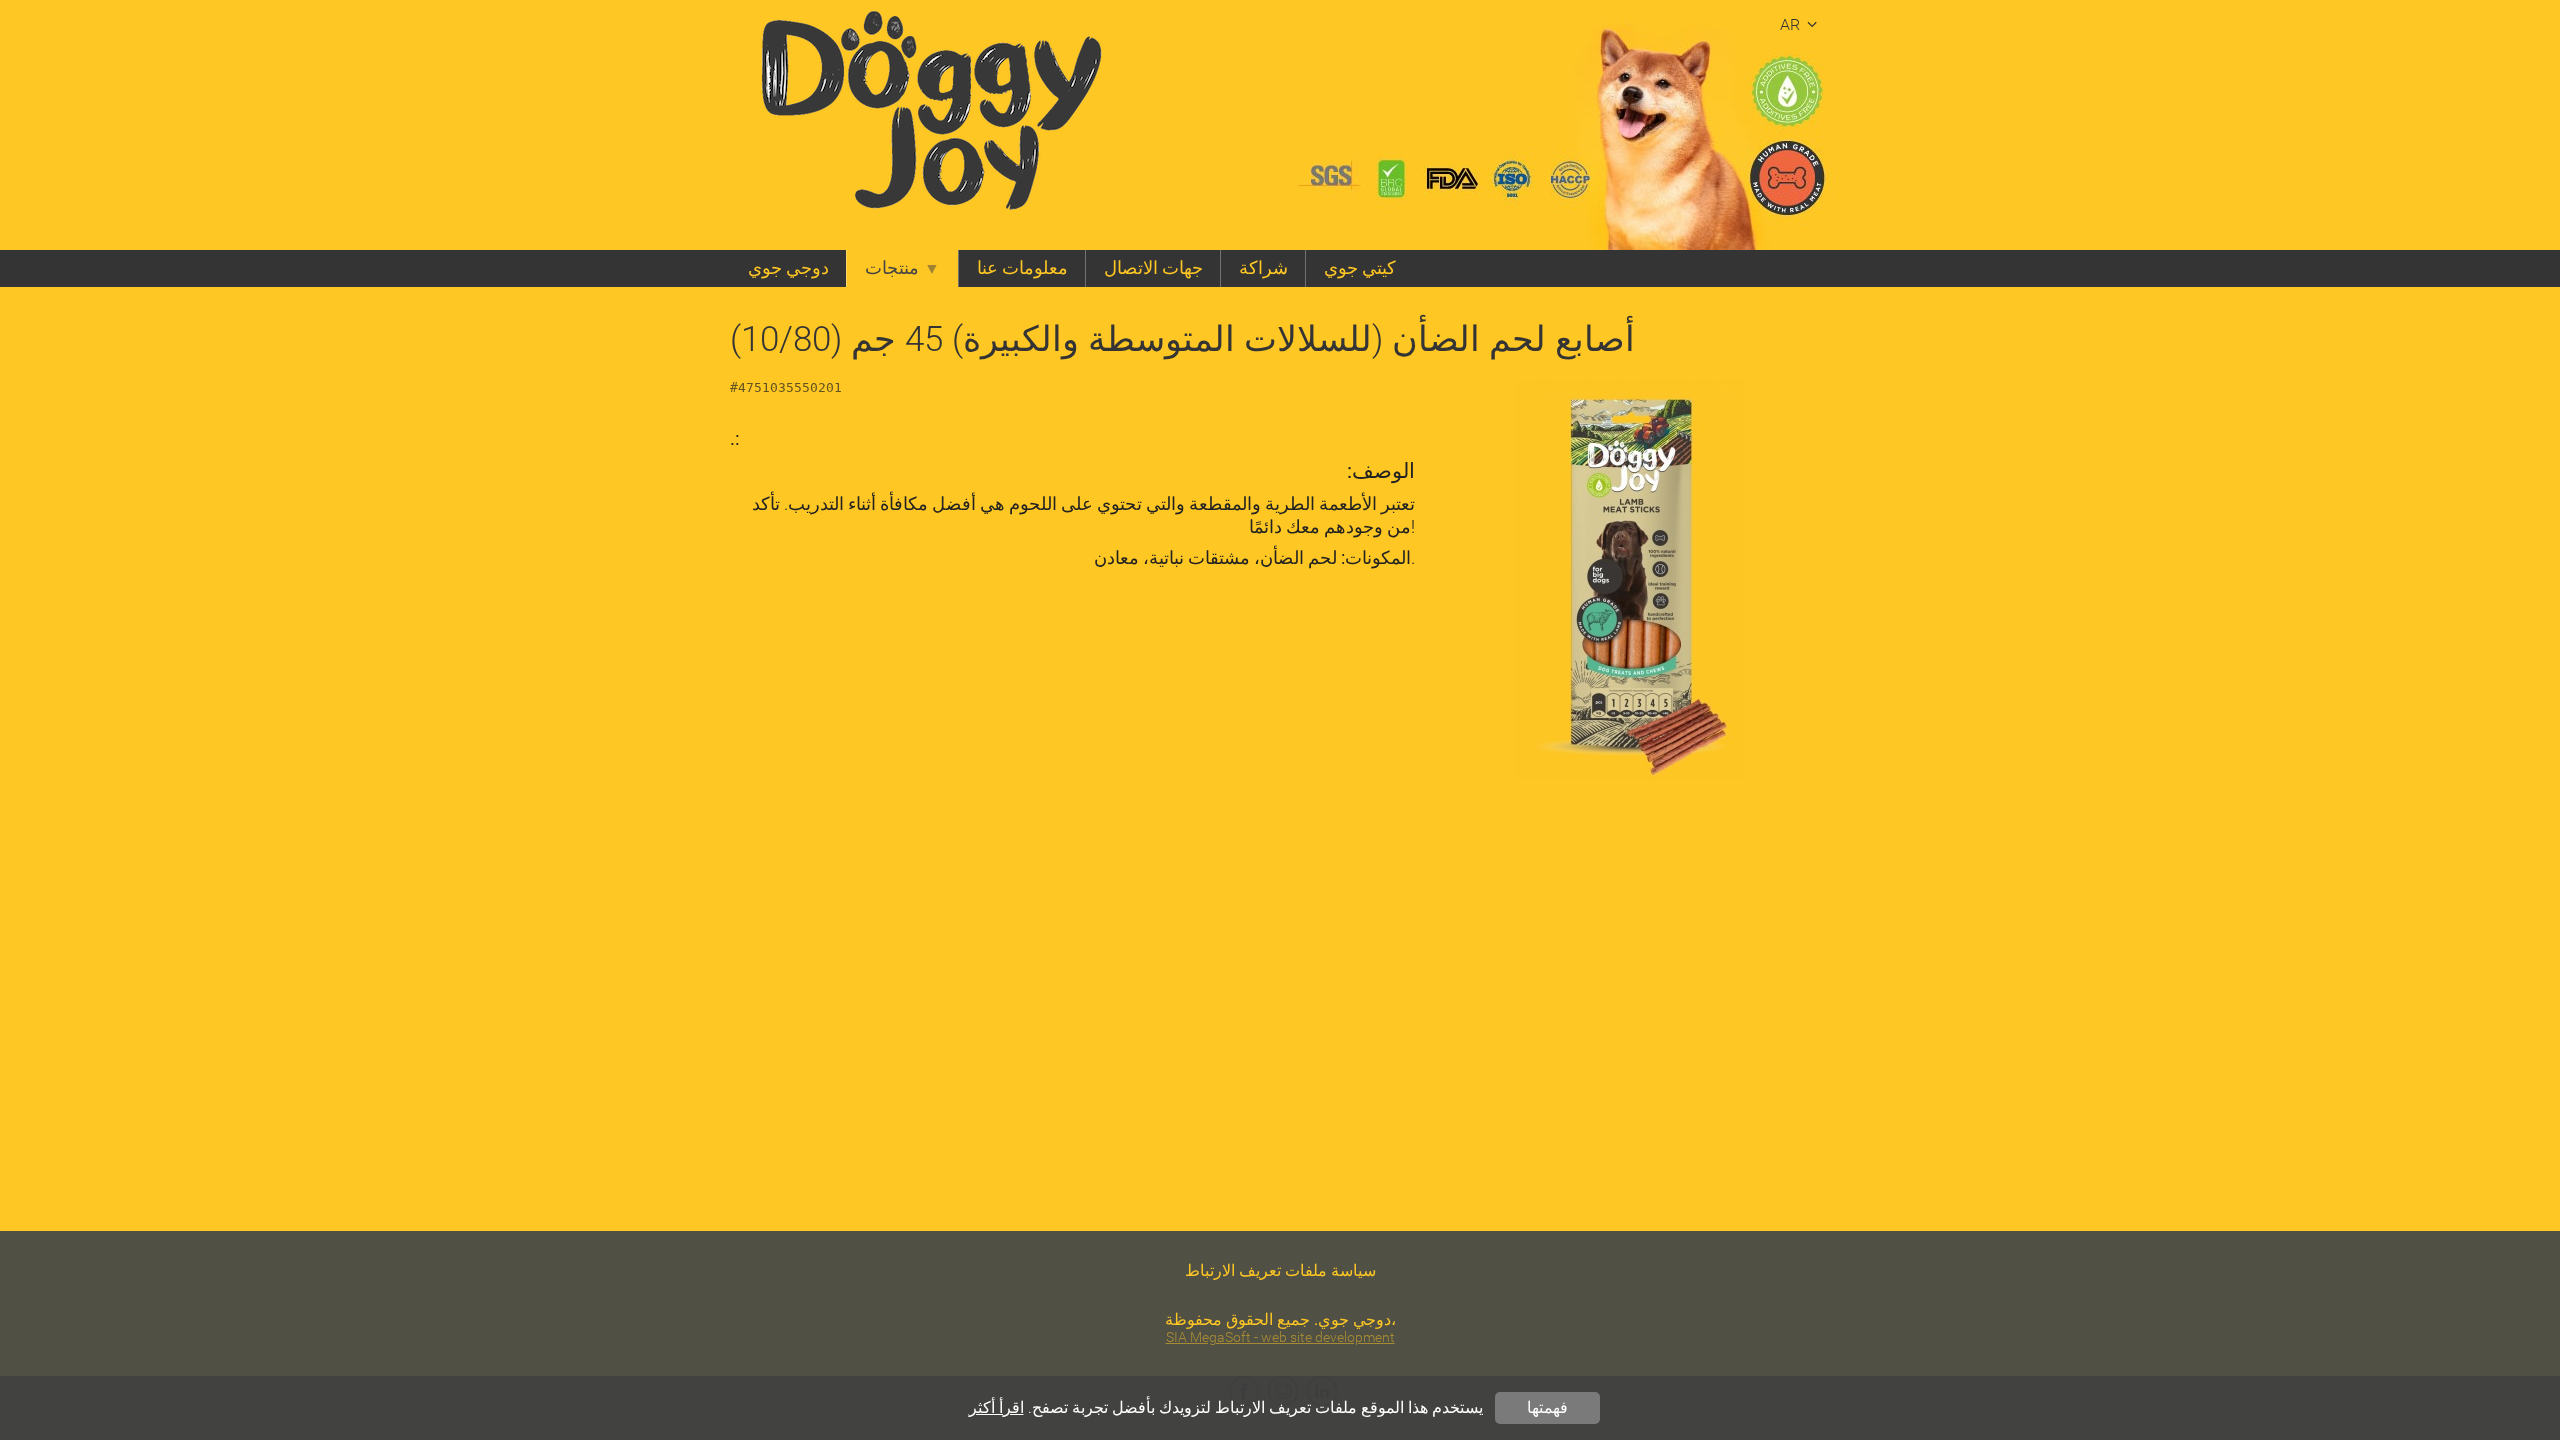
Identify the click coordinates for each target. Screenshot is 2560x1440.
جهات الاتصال (1153, 268)
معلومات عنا (1022, 268)
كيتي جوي (1360, 268)
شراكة (1263, 268)
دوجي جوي (788, 268)
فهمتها (1547, 1407)
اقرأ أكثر (996, 1407)
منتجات (892, 268)
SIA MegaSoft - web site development (1280, 1337)
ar (1790, 24)
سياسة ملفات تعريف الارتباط (1280, 1270)
